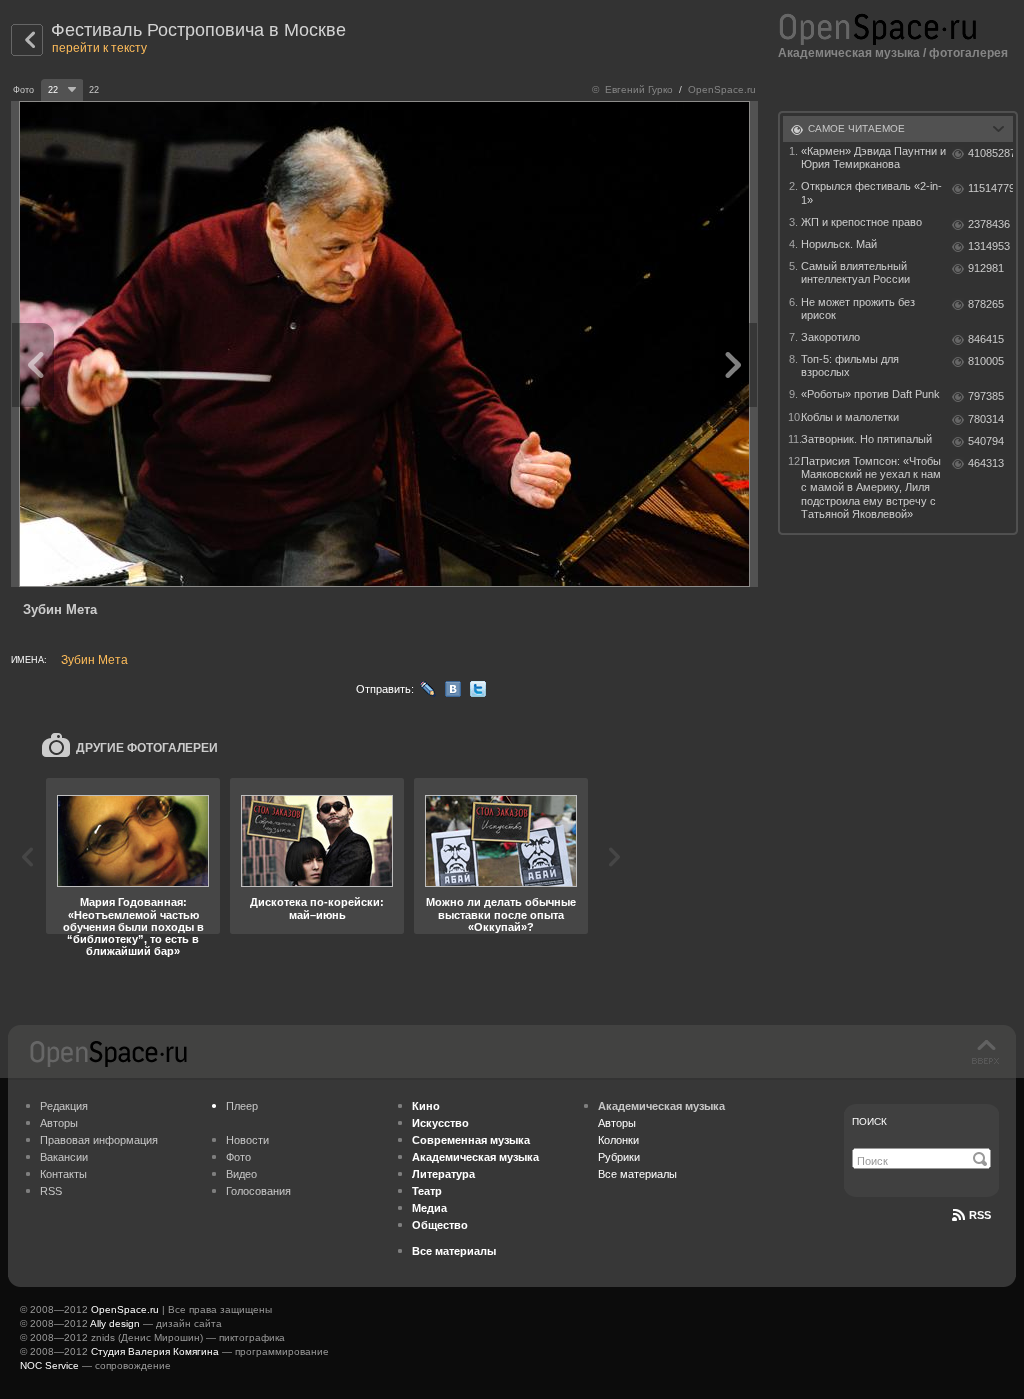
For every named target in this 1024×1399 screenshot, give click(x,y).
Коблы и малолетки (850, 417)
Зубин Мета (94, 660)
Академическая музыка (849, 53)
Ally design (115, 1323)
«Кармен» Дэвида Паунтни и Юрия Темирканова (873, 157)
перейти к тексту (99, 48)
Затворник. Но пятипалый (866, 439)
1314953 (989, 246)
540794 (986, 441)
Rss (980, 1215)
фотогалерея (968, 53)
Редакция (64, 1106)
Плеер (242, 1106)
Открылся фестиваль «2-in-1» (871, 192)
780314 (986, 419)
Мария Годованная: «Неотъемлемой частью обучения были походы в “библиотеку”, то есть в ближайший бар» (133, 926)
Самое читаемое (856, 128)
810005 (986, 361)
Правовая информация (99, 1140)
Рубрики (619, 1157)
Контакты (63, 1174)
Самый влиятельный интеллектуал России (855, 272)
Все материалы (637, 1174)
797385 (986, 396)
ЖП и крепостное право (861, 222)
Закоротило (830, 337)
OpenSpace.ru (125, 1309)
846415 (986, 339)
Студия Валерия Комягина (155, 1351)
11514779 (990, 188)
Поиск (869, 1121)
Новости (247, 1140)
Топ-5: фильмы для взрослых (850, 365)
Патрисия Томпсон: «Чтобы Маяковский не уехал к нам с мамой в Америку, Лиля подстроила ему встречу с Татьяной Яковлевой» (871, 487)
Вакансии (64, 1157)
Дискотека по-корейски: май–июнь (317, 908)
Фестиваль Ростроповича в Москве (198, 30)
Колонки (618, 1140)
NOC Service (49, 1365)
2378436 (989, 224)
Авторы (59, 1123)
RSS (51, 1191)
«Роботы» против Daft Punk (870, 394)
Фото (238, 1157)
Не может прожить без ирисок (858, 308)
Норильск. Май (839, 244)
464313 (986, 463)
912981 (986, 268)
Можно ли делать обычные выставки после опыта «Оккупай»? (501, 914)
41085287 (990, 153)
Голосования (258, 1191)
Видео (241, 1174)
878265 (986, 304)
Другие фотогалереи (147, 748)
